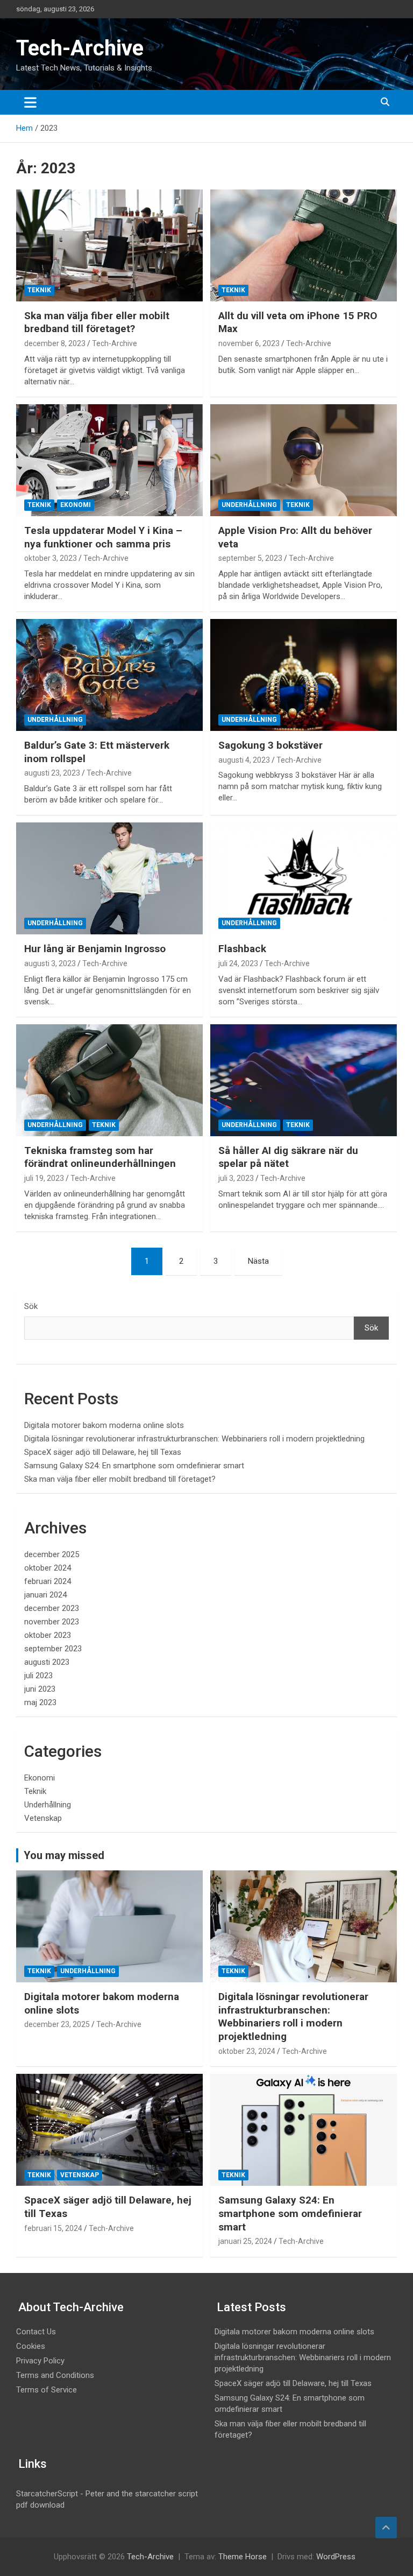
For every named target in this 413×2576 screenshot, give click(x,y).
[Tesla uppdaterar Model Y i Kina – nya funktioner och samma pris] (109, 460)
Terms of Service (47, 2390)
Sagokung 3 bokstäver (270, 745)
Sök (31, 1306)
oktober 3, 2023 (51, 558)
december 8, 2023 (55, 343)
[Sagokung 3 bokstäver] (304, 675)
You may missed (64, 1855)
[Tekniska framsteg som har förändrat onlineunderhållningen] (109, 1080)
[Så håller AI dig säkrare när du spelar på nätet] (304, 1080)
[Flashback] (304, 878)
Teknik (39, 290)
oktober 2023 (48, 1635)
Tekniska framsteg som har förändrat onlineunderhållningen (100, 1157)
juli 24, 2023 (238, 963)
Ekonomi (76, 505)
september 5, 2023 (250, 558)
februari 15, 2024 (53, 2228)
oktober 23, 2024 (247, 2051)
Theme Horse (243, 2557)
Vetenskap (43, 1818)
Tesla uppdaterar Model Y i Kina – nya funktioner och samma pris (103, 537)
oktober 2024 (48, 1568)
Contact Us (36, 2332)
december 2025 (52, 1554)
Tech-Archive (80, 48)
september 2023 (53, 1649)
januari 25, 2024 (245, 2241)
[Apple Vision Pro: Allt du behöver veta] (304, 460)
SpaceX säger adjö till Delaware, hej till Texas (103, 1452)
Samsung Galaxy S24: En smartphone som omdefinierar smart (134, 1466)
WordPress (336, 2557)
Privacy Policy (40, 2361)
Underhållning (249, 505)
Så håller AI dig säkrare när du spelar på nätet (288, 1157)
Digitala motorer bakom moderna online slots (104, 1425)
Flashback (242, 949)
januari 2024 (45, 1595)
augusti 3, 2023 (50, 963)
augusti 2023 (47, 1662)
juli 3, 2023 (236, 1178)
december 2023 (52, 1608)
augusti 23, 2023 (52, 773)
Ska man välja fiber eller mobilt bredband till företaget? (97, 322)
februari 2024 (48, 1581)
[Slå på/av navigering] (30, 102)
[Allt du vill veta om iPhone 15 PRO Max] (304, 245)
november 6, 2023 (249, 343)
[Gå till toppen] (386, 2528)
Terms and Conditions (55, 2375)
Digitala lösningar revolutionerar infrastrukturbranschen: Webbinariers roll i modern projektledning (194, 1439)
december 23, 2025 (57, 2024)
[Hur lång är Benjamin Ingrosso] (109, 878)
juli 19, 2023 (44, 1178)
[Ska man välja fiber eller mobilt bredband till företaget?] (109, 245)
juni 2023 (40, 1689)
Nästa (258, 1261)
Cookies (31, 2346)
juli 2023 (38, 1676)
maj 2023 (40, 1702)
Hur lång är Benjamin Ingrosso (95, 949)
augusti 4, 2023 (244, 760)
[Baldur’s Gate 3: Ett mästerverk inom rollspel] (109, 675)
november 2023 (52, 1622)
